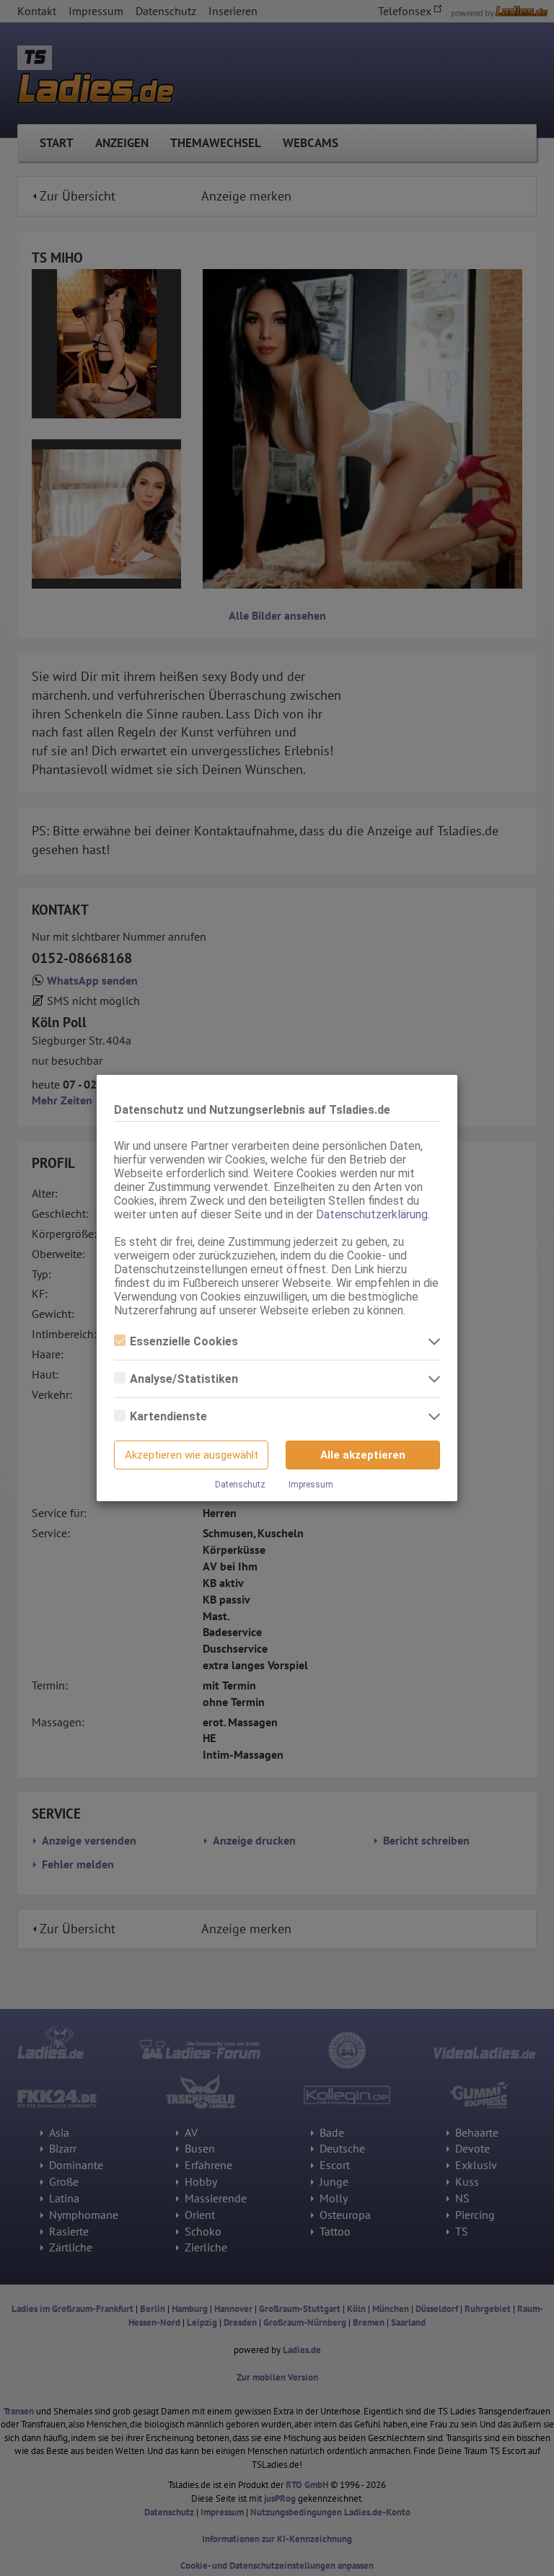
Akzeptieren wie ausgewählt (192, 1455)
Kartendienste (168, 1416)
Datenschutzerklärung (372, 1214)
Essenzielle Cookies (184, 1341)
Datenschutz (240, 1485)
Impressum (311, 1485)
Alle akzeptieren (363, 1455)
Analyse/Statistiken (184, 1379)
